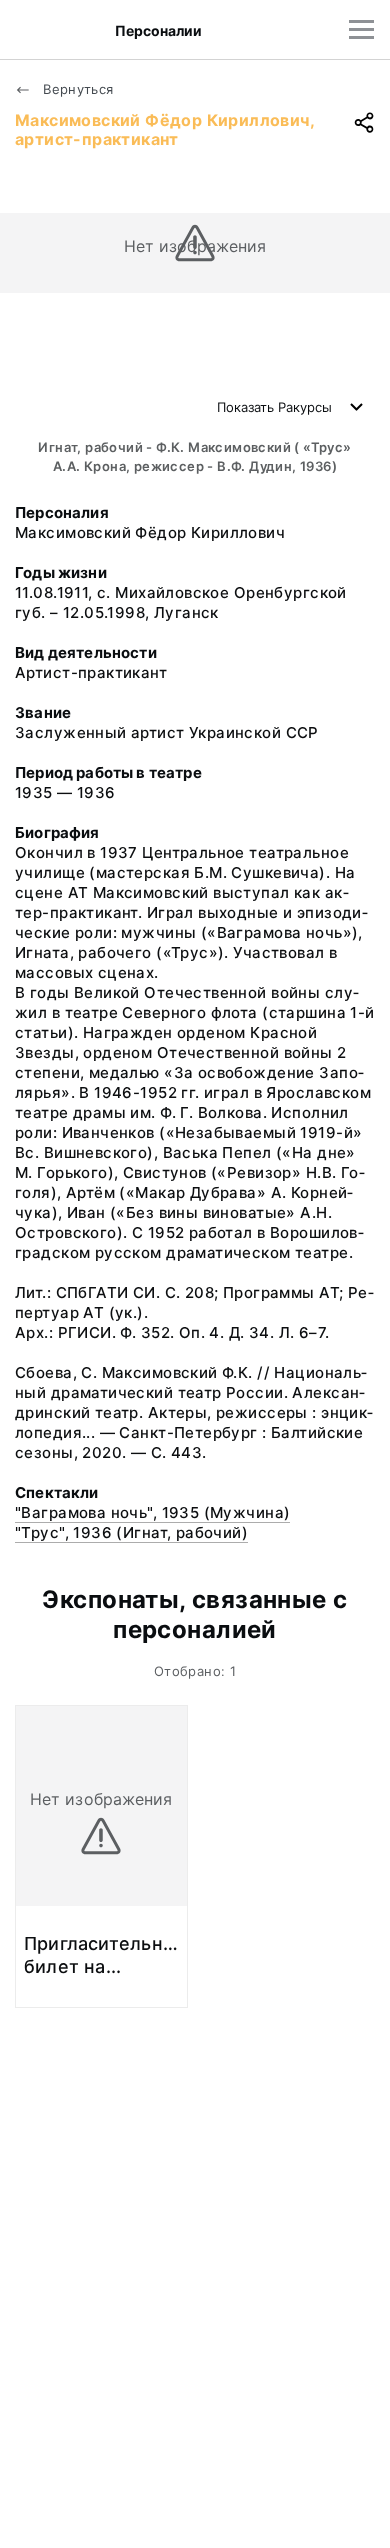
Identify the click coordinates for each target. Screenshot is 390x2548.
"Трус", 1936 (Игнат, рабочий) (131, 1532)
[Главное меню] (361, 29)
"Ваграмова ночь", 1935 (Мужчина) (152, 1512)
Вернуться (76, 89)
